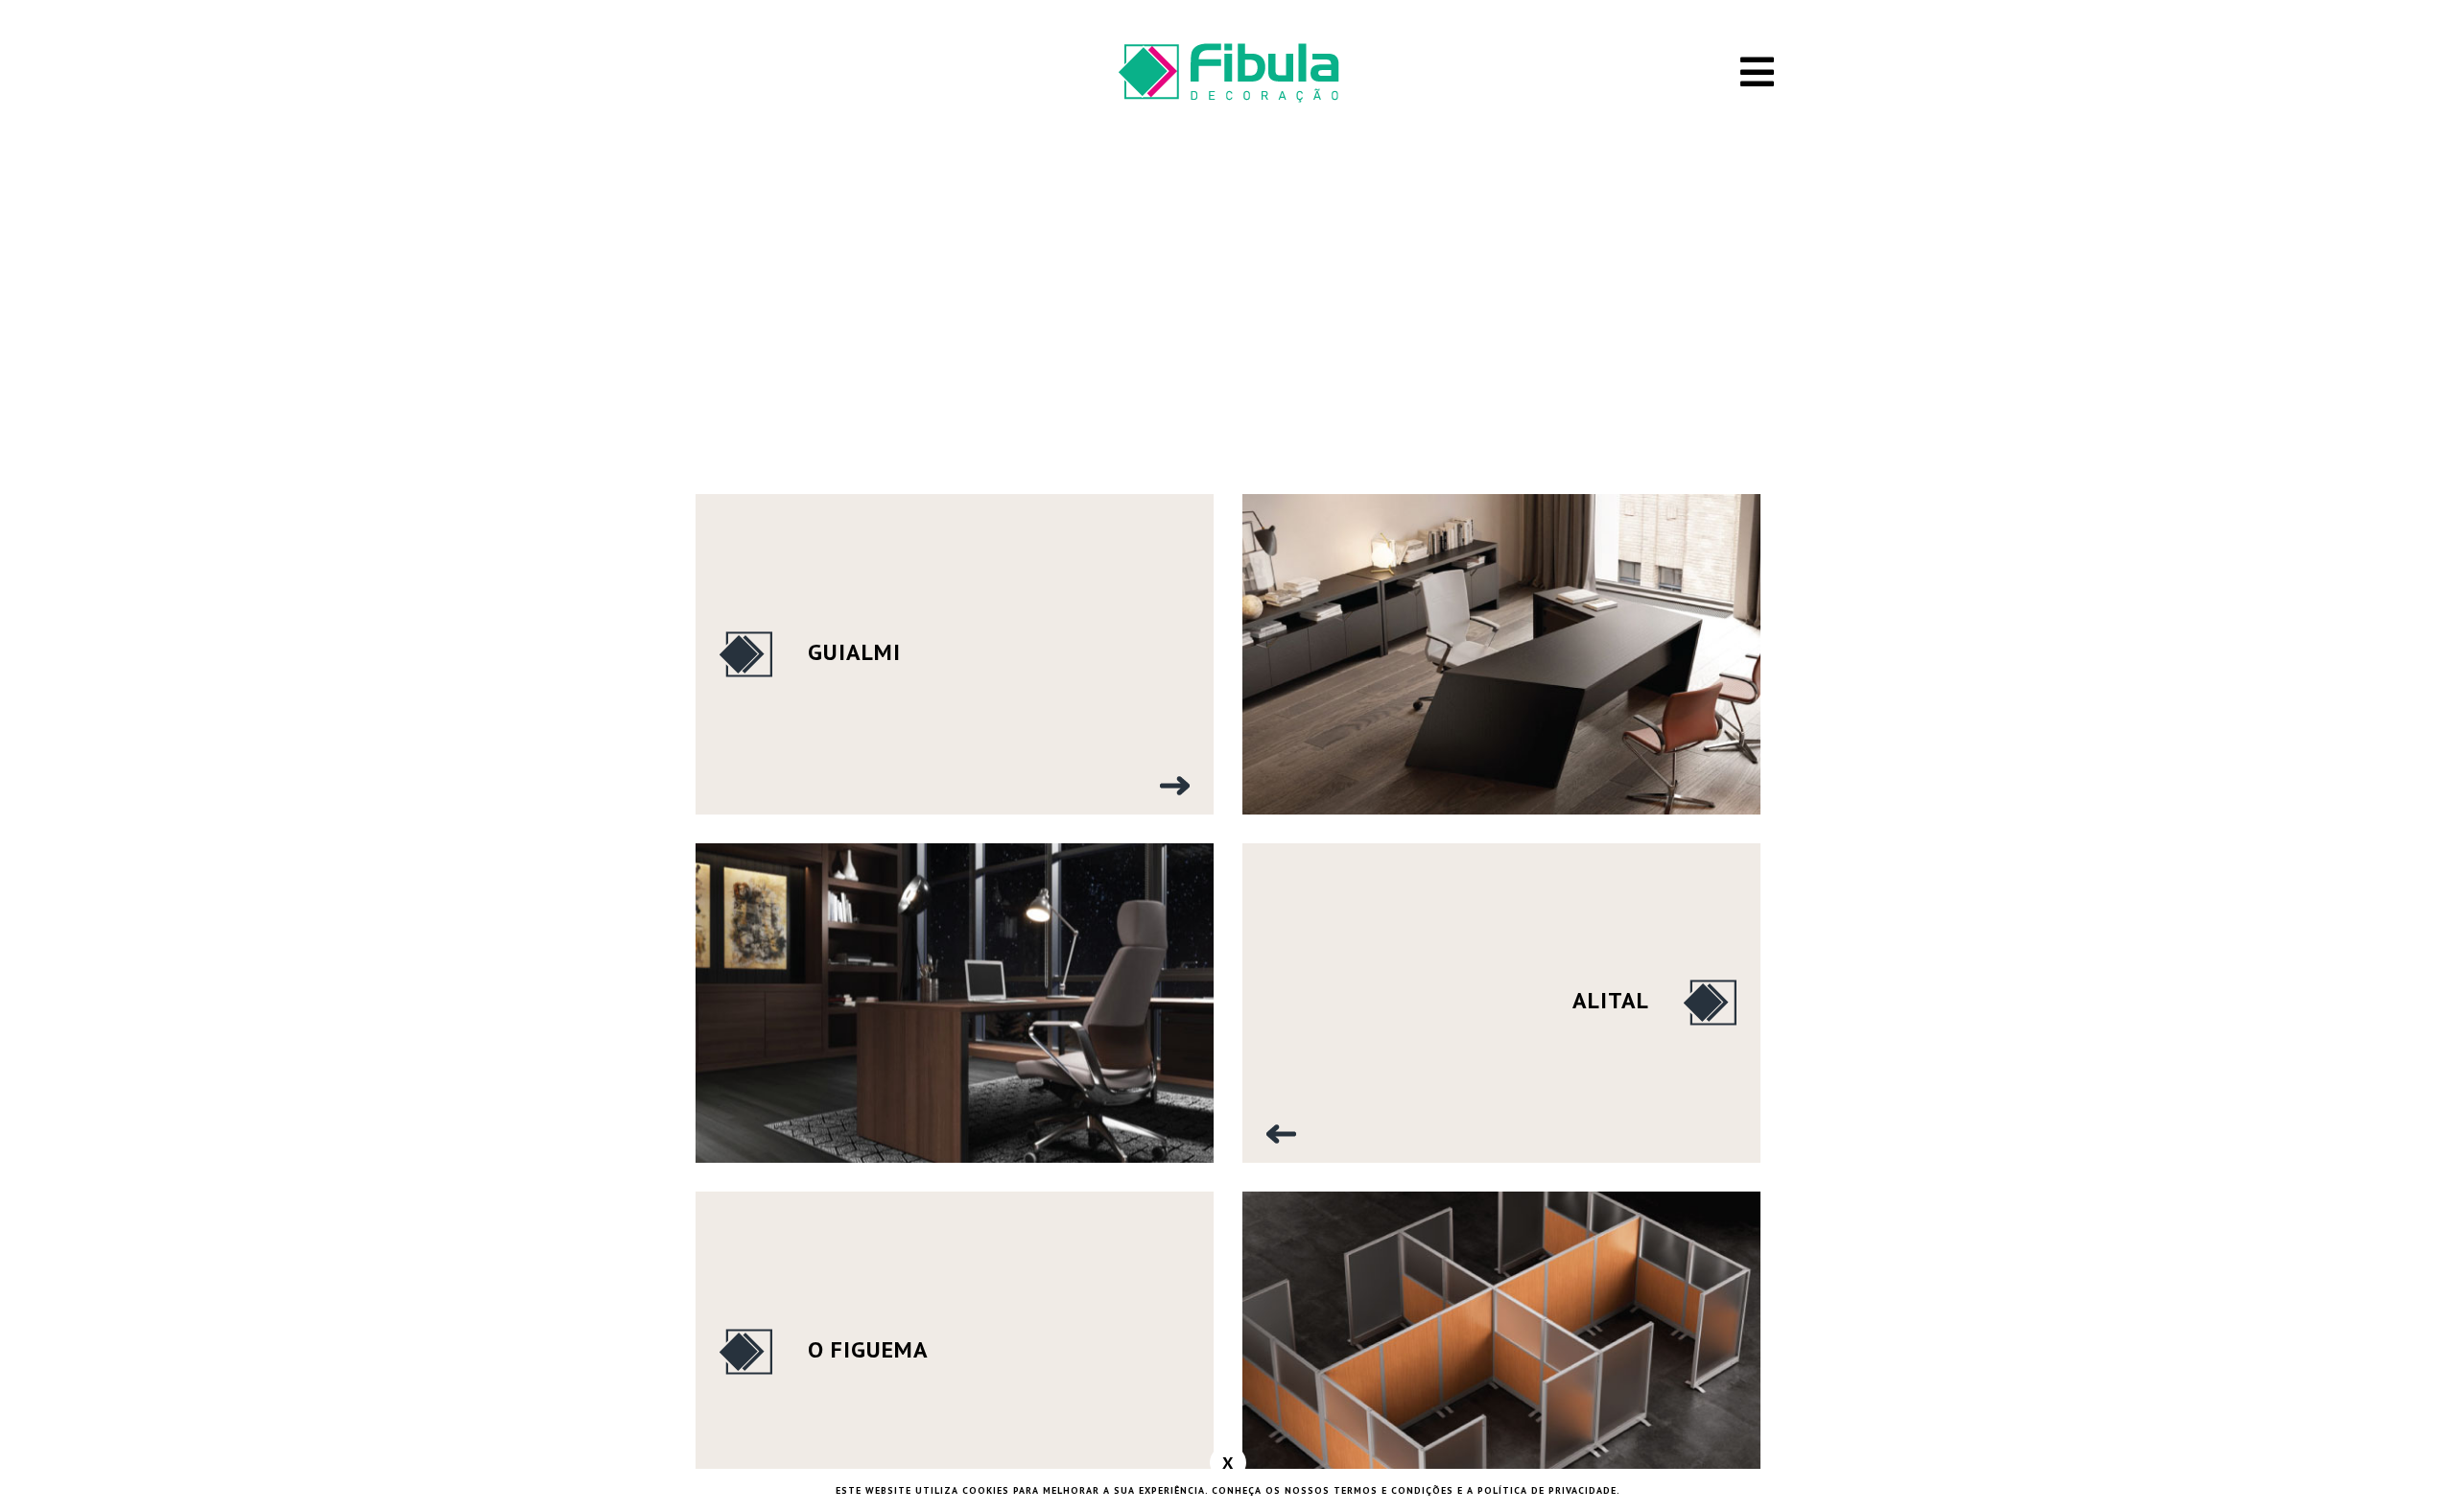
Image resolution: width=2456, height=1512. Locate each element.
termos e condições (1393, 1490)
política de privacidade (1547, 1490)
